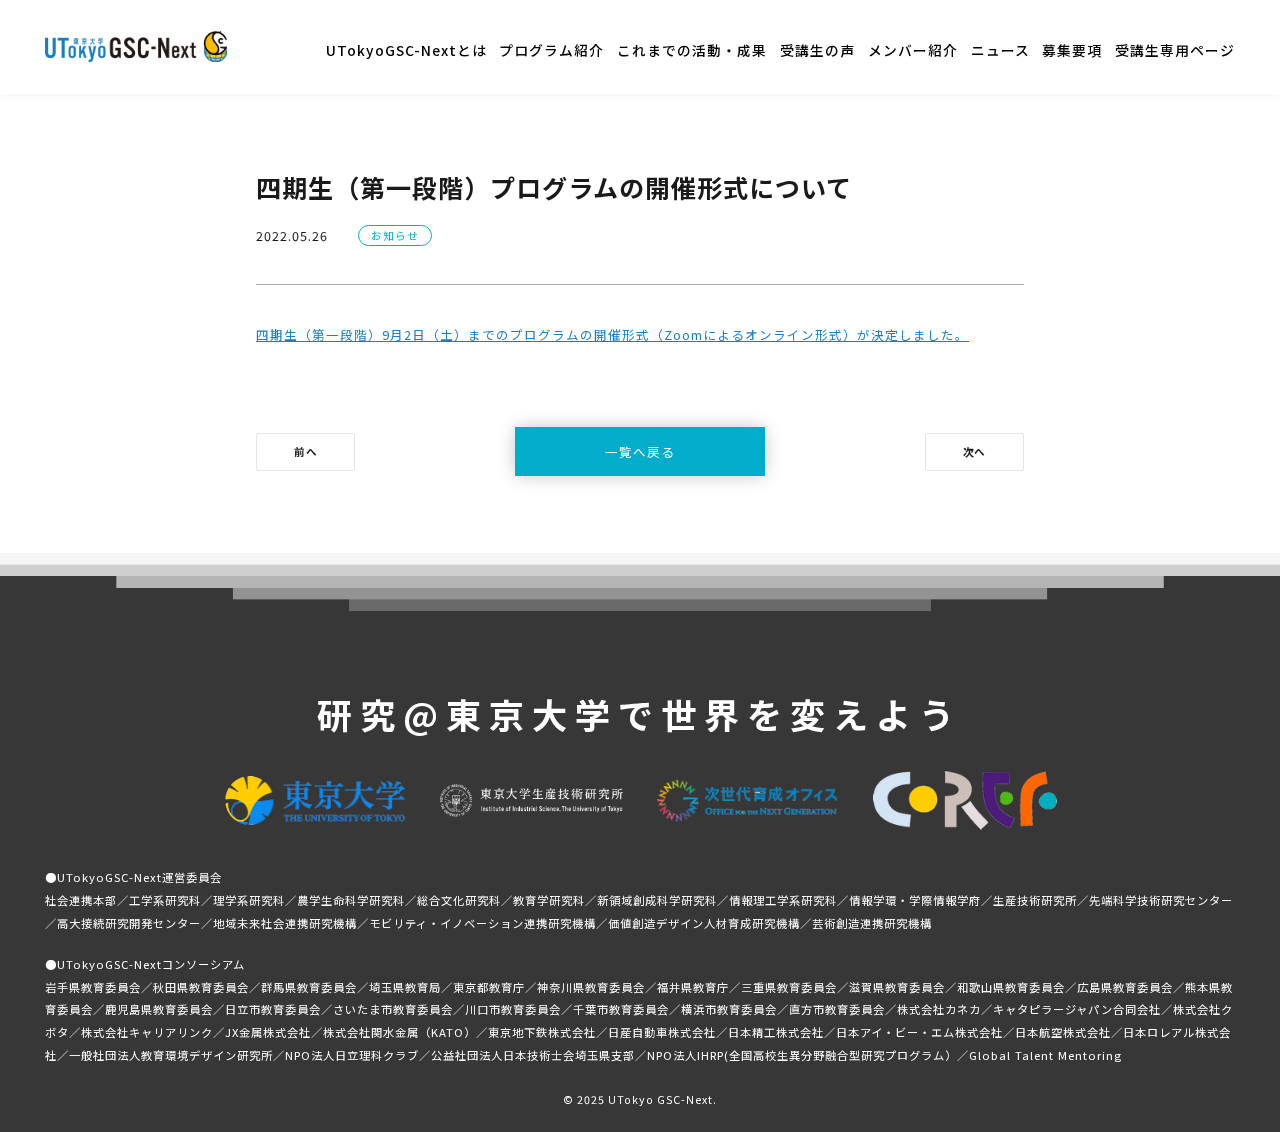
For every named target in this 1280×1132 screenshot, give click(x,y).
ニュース (1000, 50)
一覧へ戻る (640, 451)
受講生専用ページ (1175, 50)
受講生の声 (817, 50)
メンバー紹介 (913, 50)
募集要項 (1072, 50)
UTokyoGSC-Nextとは (406, 50)
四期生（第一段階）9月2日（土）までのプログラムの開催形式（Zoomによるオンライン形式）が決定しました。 (612, 334)
